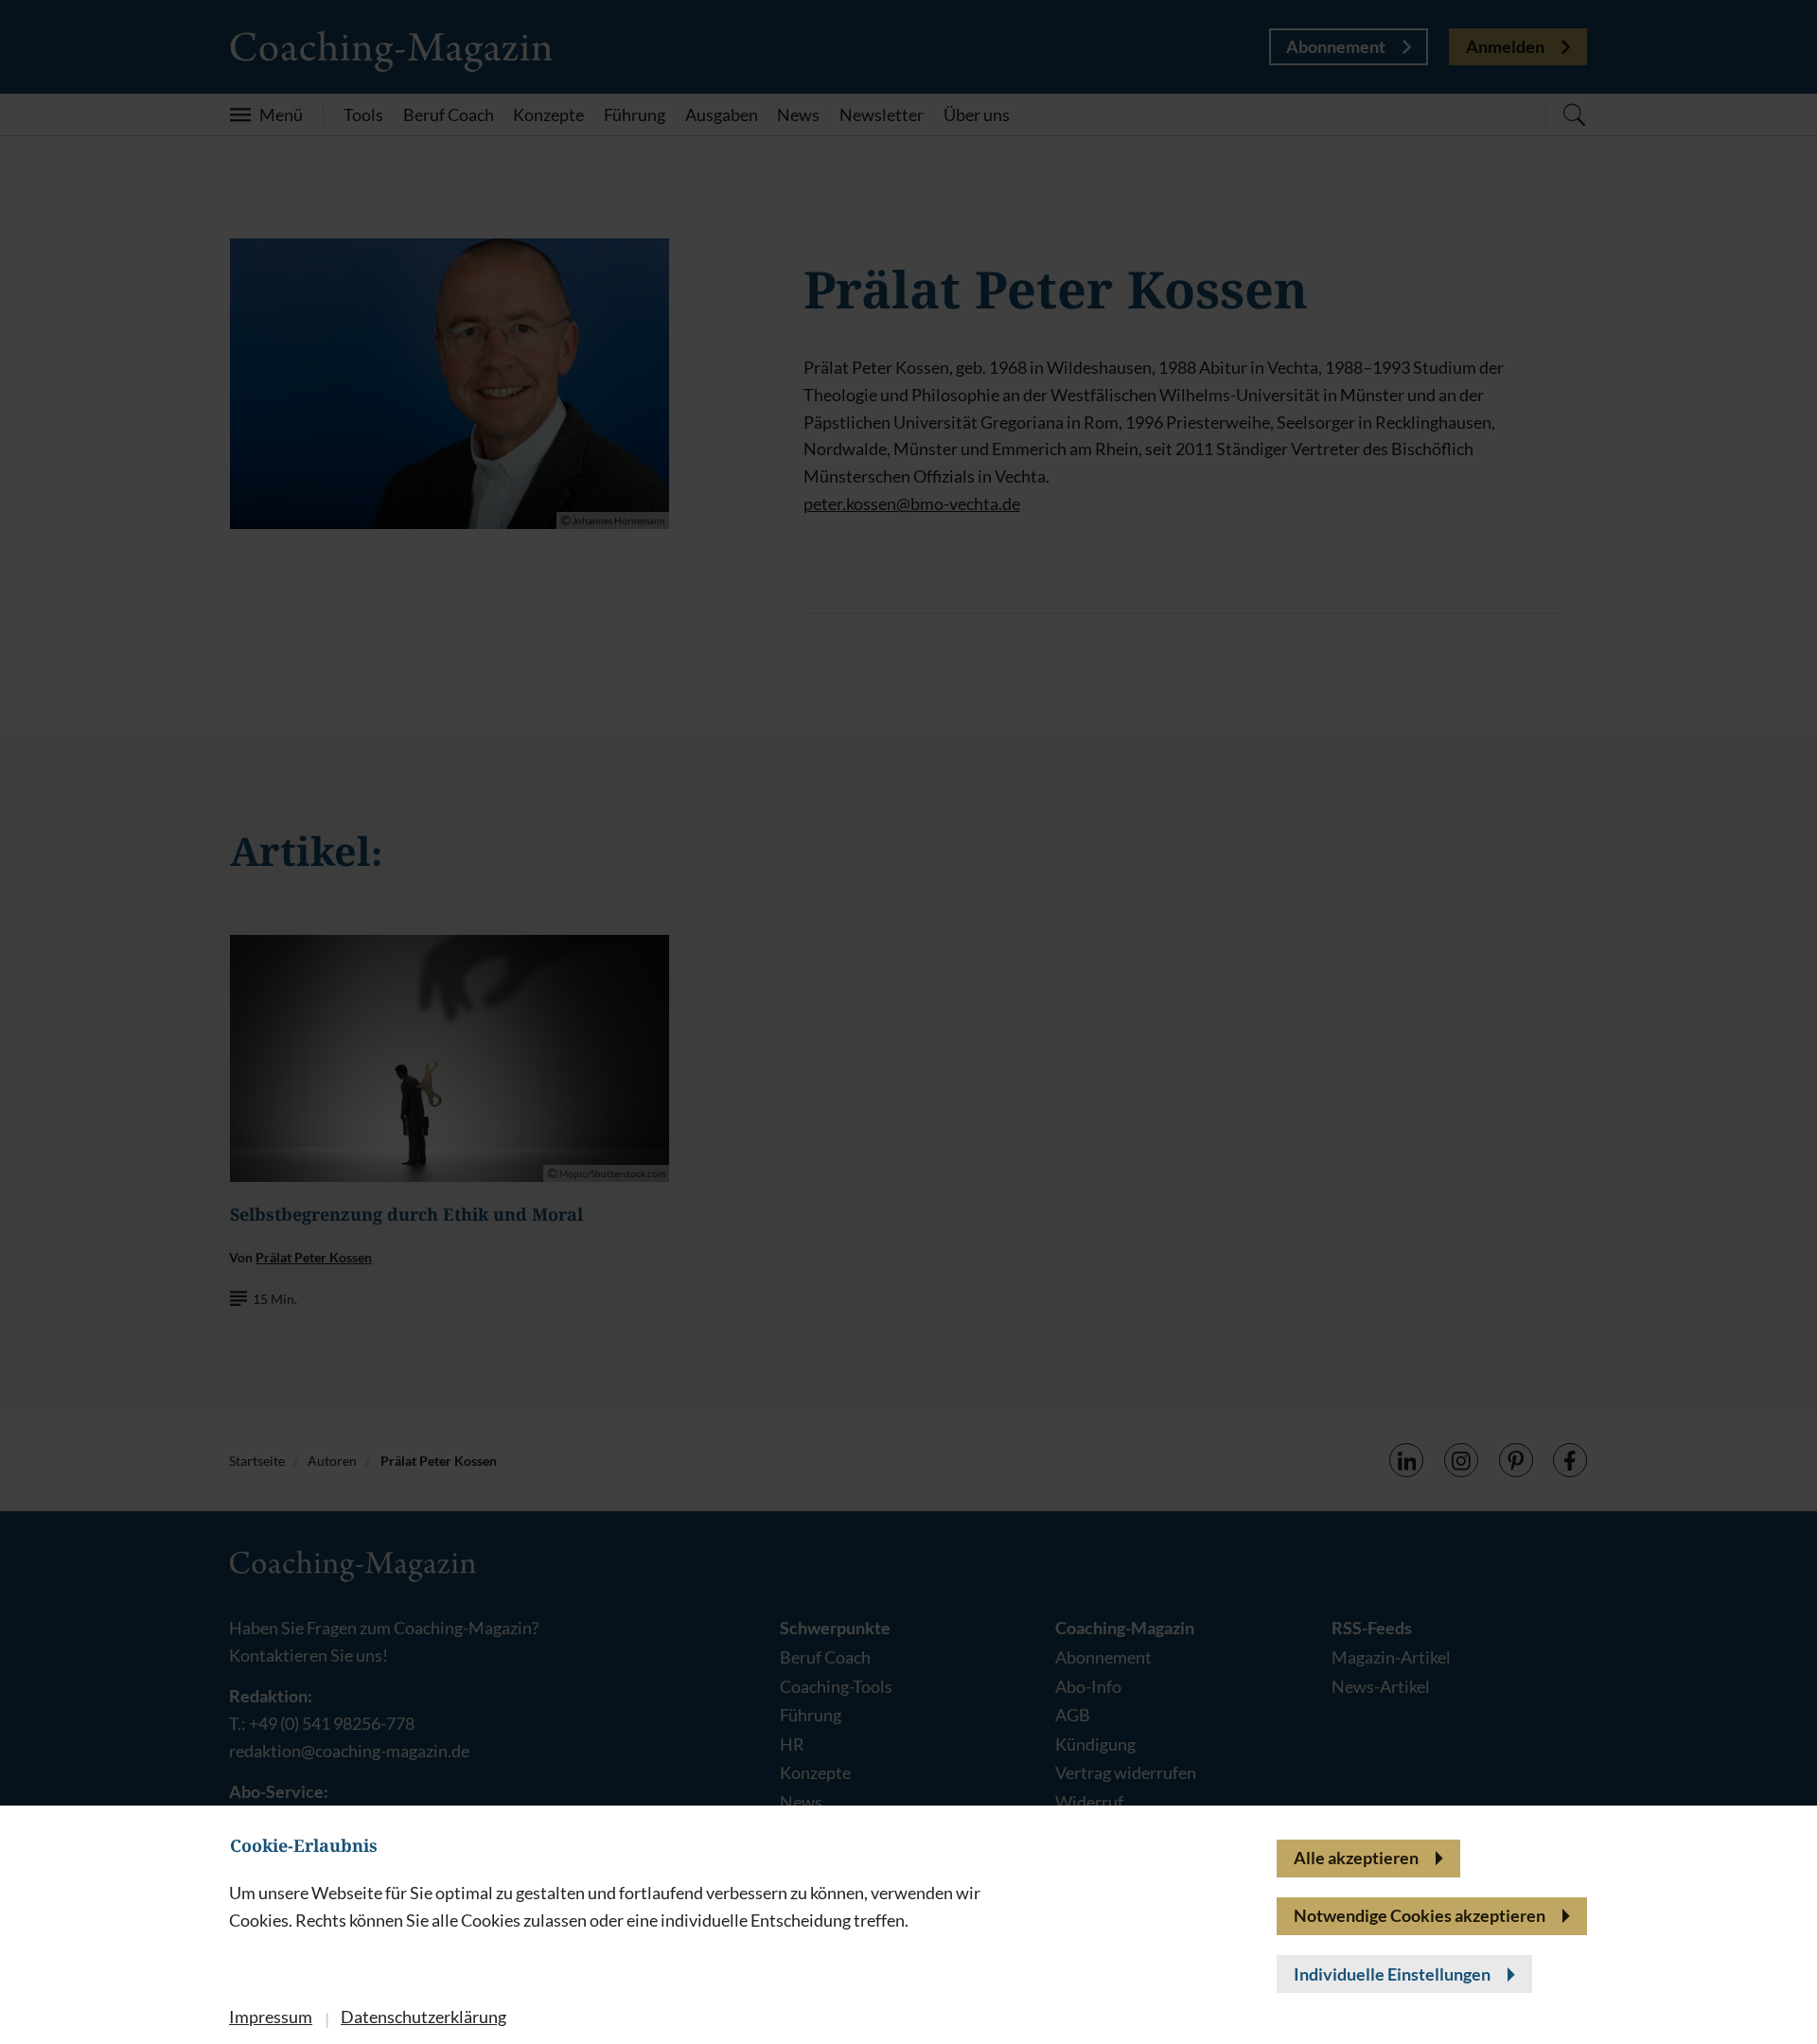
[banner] (908, 1022)
